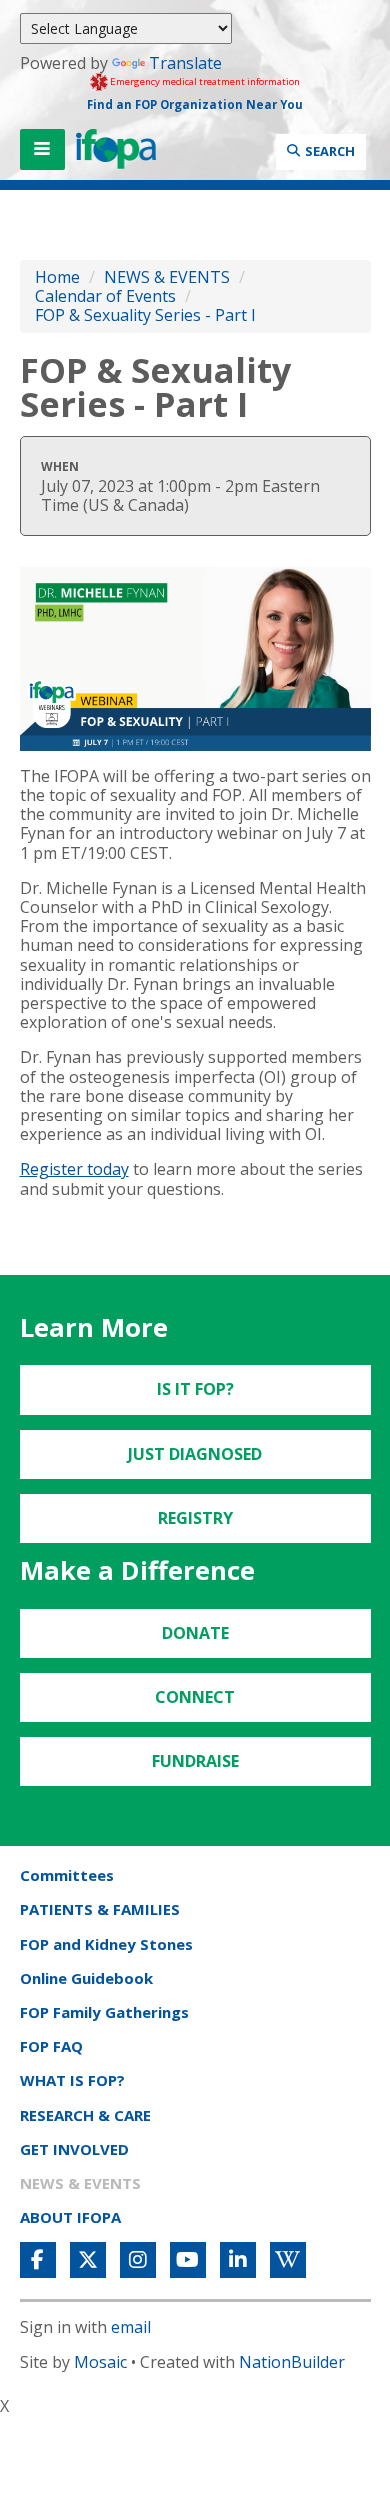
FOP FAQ (51, 2046)
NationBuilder (292, 2362)
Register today (74, 1169)
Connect (195, 1697)
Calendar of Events (105, 296)
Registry (195, 1518)
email (131, 2327)
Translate (185, 63)
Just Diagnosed (195, 1454)
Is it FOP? (195, 1389)
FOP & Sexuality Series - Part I (145, 315)
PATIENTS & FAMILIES (100, 1909)
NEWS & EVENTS (167, 277)
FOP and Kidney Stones (106, 1944)
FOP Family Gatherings (104, 2012)
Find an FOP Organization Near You (195, 104)
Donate (195, 1633)
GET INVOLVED (74, 2149)
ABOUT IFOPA (70, 2217)
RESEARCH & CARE (85, 2115)
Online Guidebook (86, 1978)
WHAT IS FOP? (72, 2080)
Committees (67, 1875)
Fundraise (195, 1761)
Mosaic (100, 2362)
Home (57, 277)
